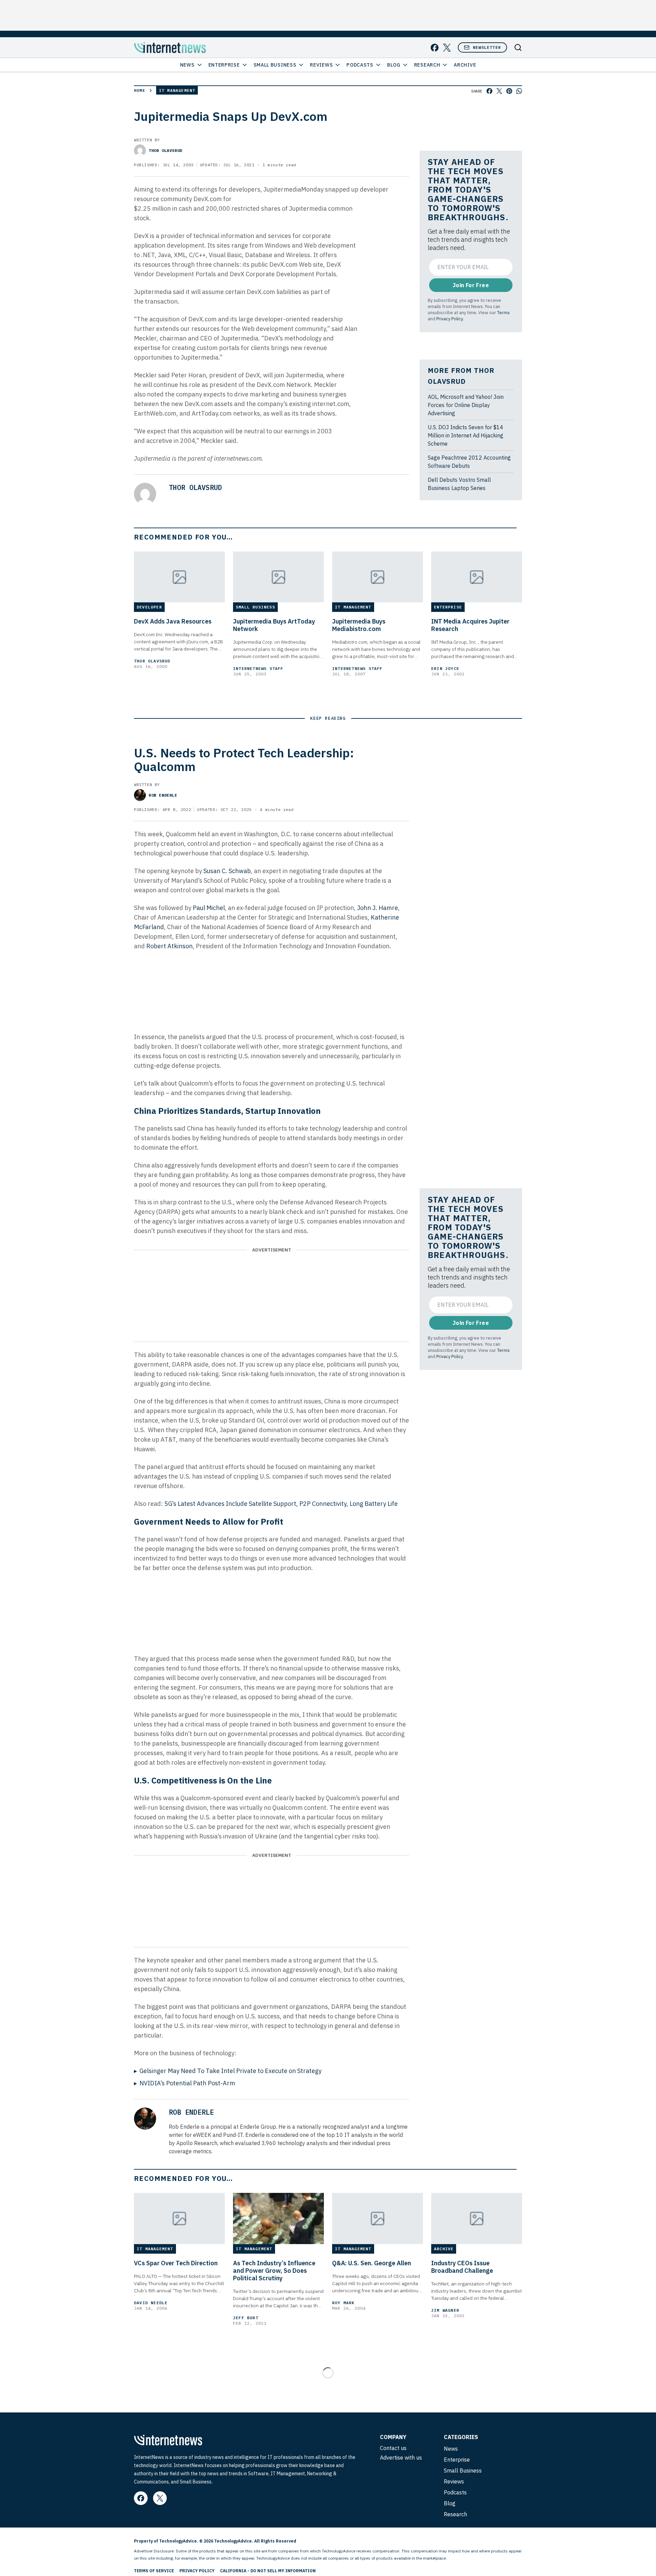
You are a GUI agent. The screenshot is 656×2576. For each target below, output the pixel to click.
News (187, 65)
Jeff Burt (246, 2318)
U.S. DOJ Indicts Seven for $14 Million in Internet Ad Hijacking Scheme (466, 435)
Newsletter (487, 47)
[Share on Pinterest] (509, 91)
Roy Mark (343, 2303)
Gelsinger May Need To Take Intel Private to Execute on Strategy (230, 2071)
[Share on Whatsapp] (519, 91)
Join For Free (471, 285)
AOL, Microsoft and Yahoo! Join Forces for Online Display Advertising (466, 405)
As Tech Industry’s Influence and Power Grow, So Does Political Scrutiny (274, 2271)
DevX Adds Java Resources (173, 621)
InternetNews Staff (258, 668)
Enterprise (224, 65)
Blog (394, 65)
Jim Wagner (445, 2310)
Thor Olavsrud (166, 150)
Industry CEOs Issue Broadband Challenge (462, 2267)
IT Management (177, 90)
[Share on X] (499, 91)
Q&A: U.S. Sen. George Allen (372, 2263)
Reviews (321, 65)
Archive (465, 65)
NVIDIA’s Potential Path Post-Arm (187, 2083)
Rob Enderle (163, 795)
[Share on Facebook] (489, 91)
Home (140, 90)
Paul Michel (209, 908)
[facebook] (435, 48)
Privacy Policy (449, 319)
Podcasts (360, 65)
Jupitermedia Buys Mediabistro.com (359, 625)
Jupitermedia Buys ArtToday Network (274, 625)
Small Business (275, 65)
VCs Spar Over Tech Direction (176, 2263)
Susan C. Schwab (227, 871)
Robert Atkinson (169, 946)
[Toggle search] (518, 47)
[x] (447, 48)
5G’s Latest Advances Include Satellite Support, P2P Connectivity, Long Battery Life (281, 1504)
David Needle (151, 2303)
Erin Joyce (445, 668)
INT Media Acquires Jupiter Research (470, 625)
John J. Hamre (378, 908)
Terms (503, 312)
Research (427, 65)
